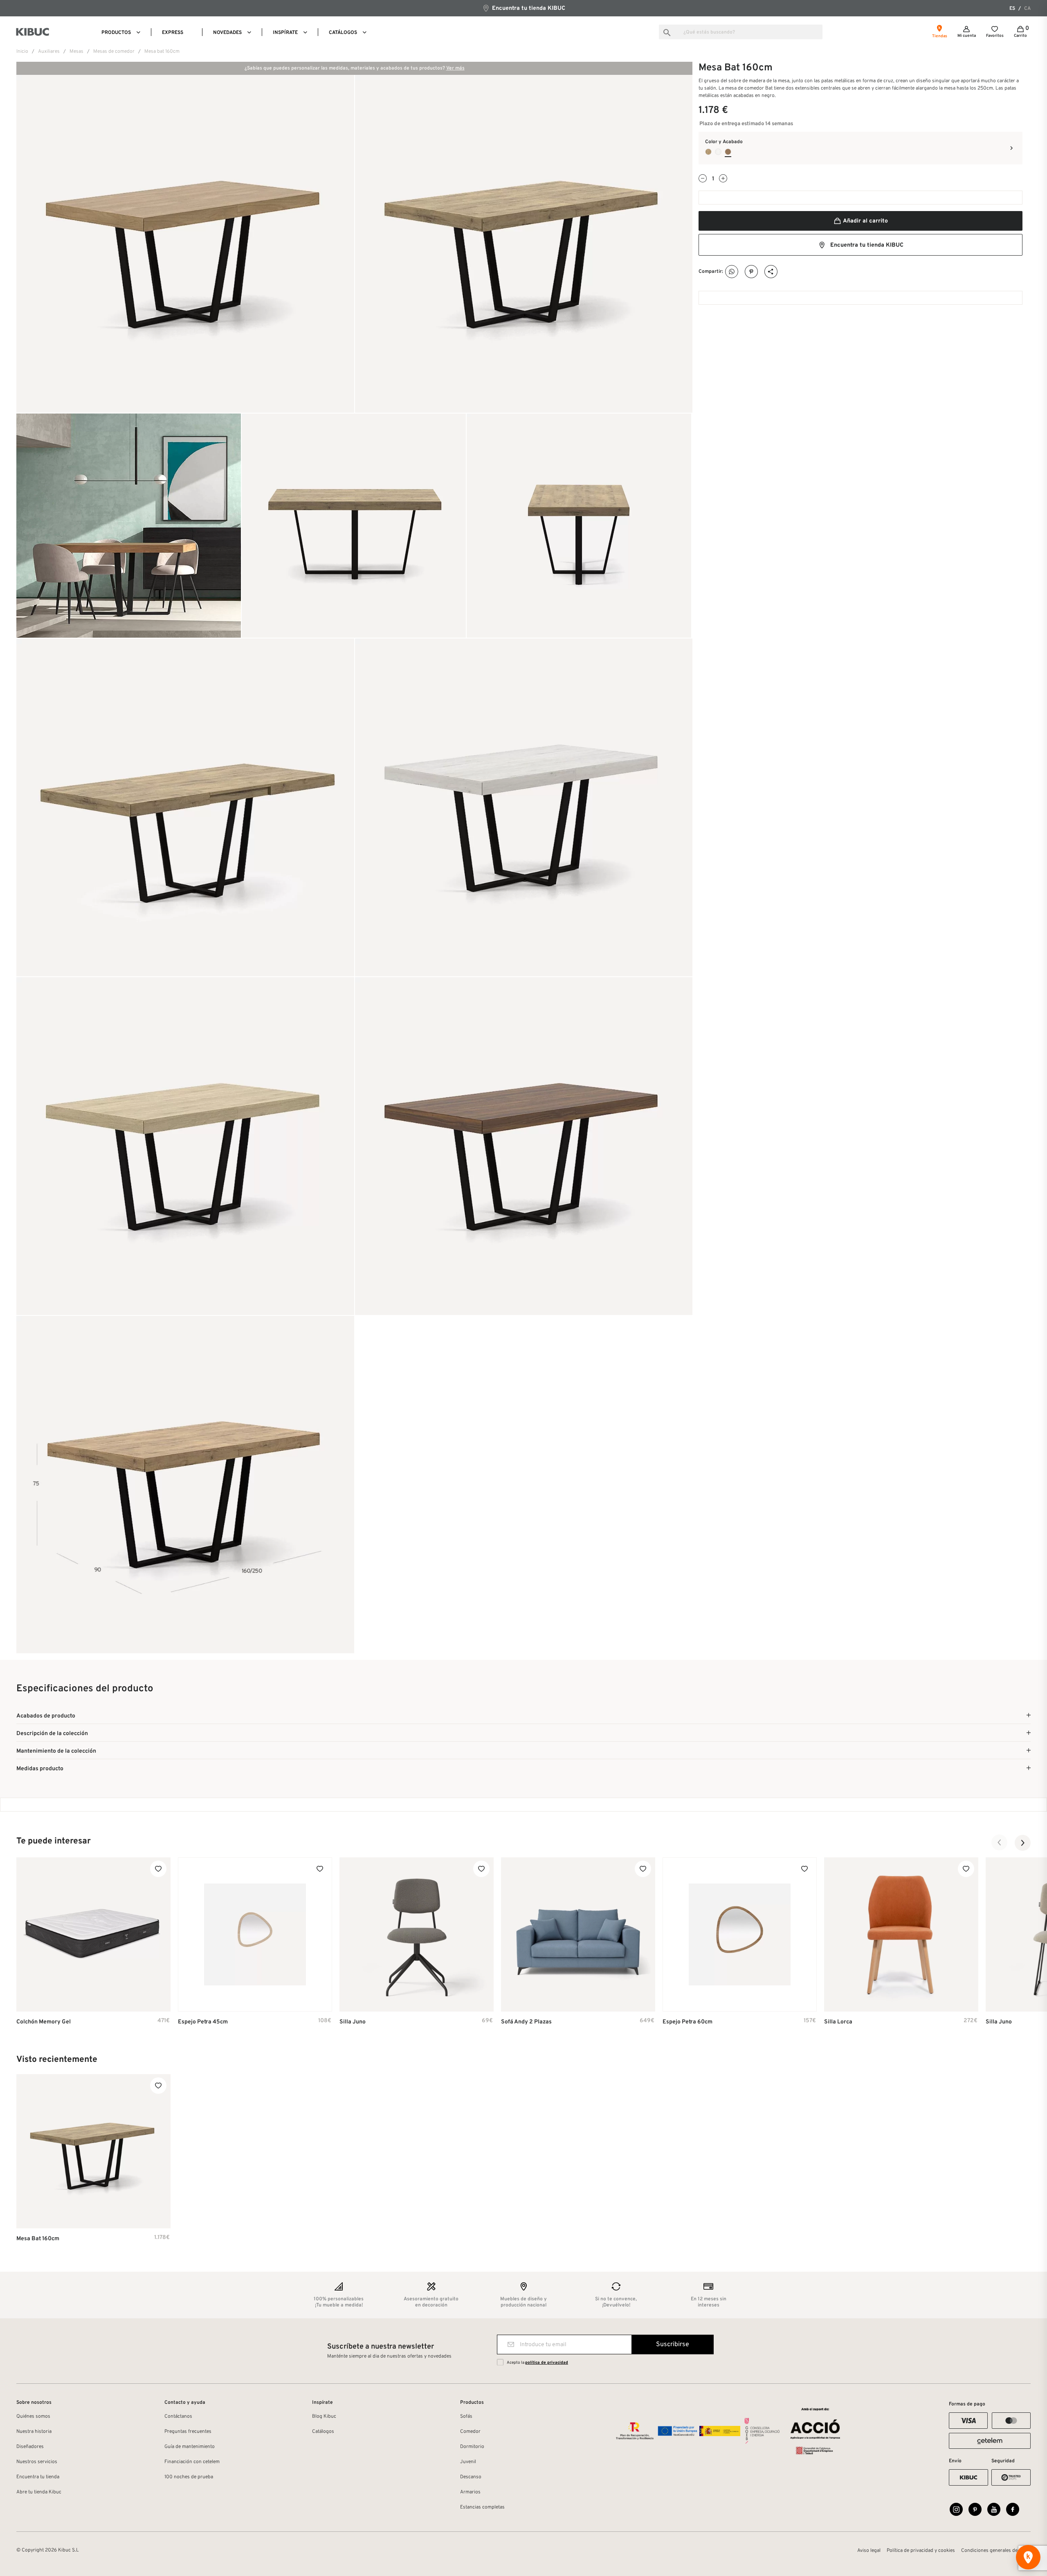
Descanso (471, 2477)
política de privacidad (547, 2363)
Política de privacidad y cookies (921, 2551)
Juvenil (468, 2462)
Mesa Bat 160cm (38, 2239)
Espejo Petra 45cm (203, 2022)
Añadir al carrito (865, 221)
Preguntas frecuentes (188, 2432)
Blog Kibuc (324, 2416)
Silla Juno (353, 2022)
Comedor (470, 2432)
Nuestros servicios (37, 2462)
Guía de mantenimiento (190, 2447)
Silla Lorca (838, 2022)
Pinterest (752, 272)
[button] (1000, 1843)
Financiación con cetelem (192, 2462)
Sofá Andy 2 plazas (526, 2022)
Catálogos (323, 2432)
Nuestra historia (34, 2432)
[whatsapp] (732, 272)
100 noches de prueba (189, 2477)
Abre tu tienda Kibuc (39, 2492)
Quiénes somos (33, 2416)
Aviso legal (869, 2551)
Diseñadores (30, 2447)
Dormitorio (472, 2447)
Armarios (470, 2492)
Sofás (466, 2416)
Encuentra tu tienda (38, 2477)
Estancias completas (482, 2507)
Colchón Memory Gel (44, 2022)
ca (1027, 9)
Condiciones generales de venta (996, 2551)
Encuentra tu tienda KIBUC (528, 8)
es (1012, 9)
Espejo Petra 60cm (688, 2022)
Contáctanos (178, 2416)
